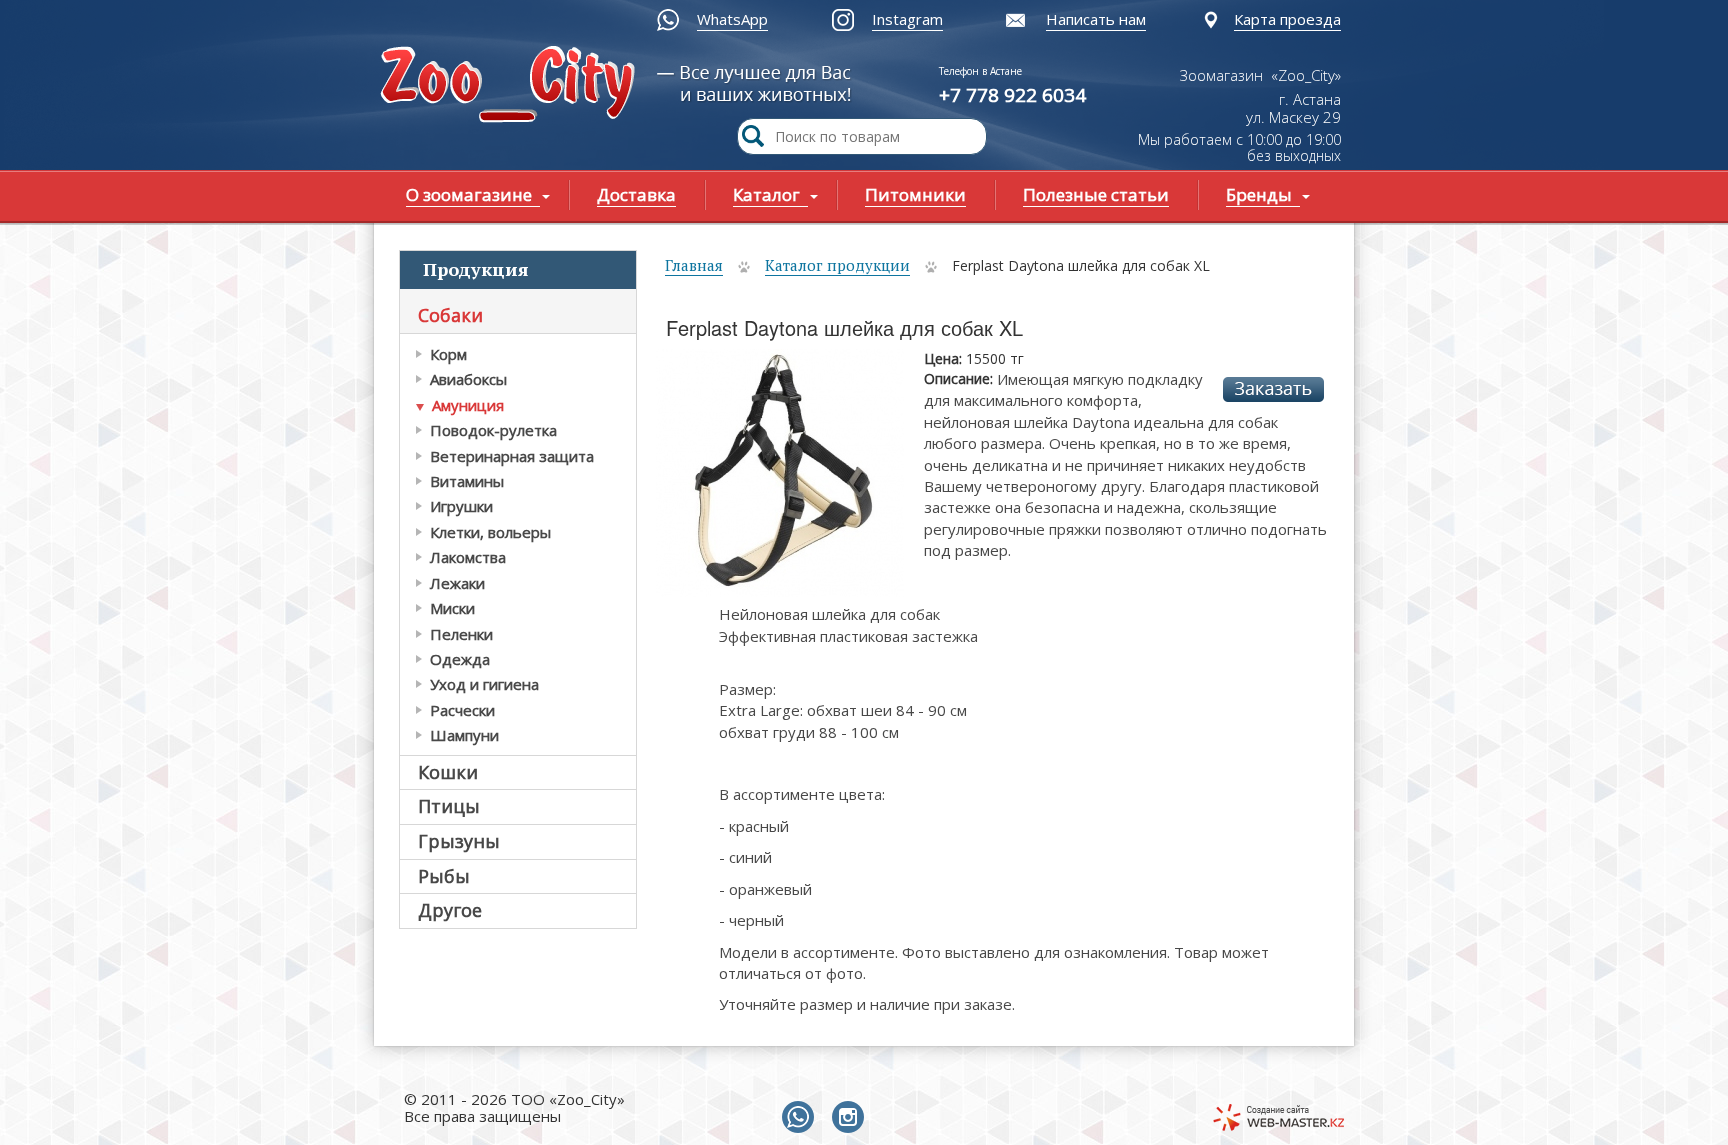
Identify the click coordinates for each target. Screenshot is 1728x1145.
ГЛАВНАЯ (512, 86)
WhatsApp (732, 19)
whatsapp (802, 1118)
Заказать (1273, 389)
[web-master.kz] (1278, 1117)
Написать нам (1096, 19)
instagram (852, 1118)
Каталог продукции (837, 265)
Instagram (907, 19)
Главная (694, 265)
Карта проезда (1287, 19)
